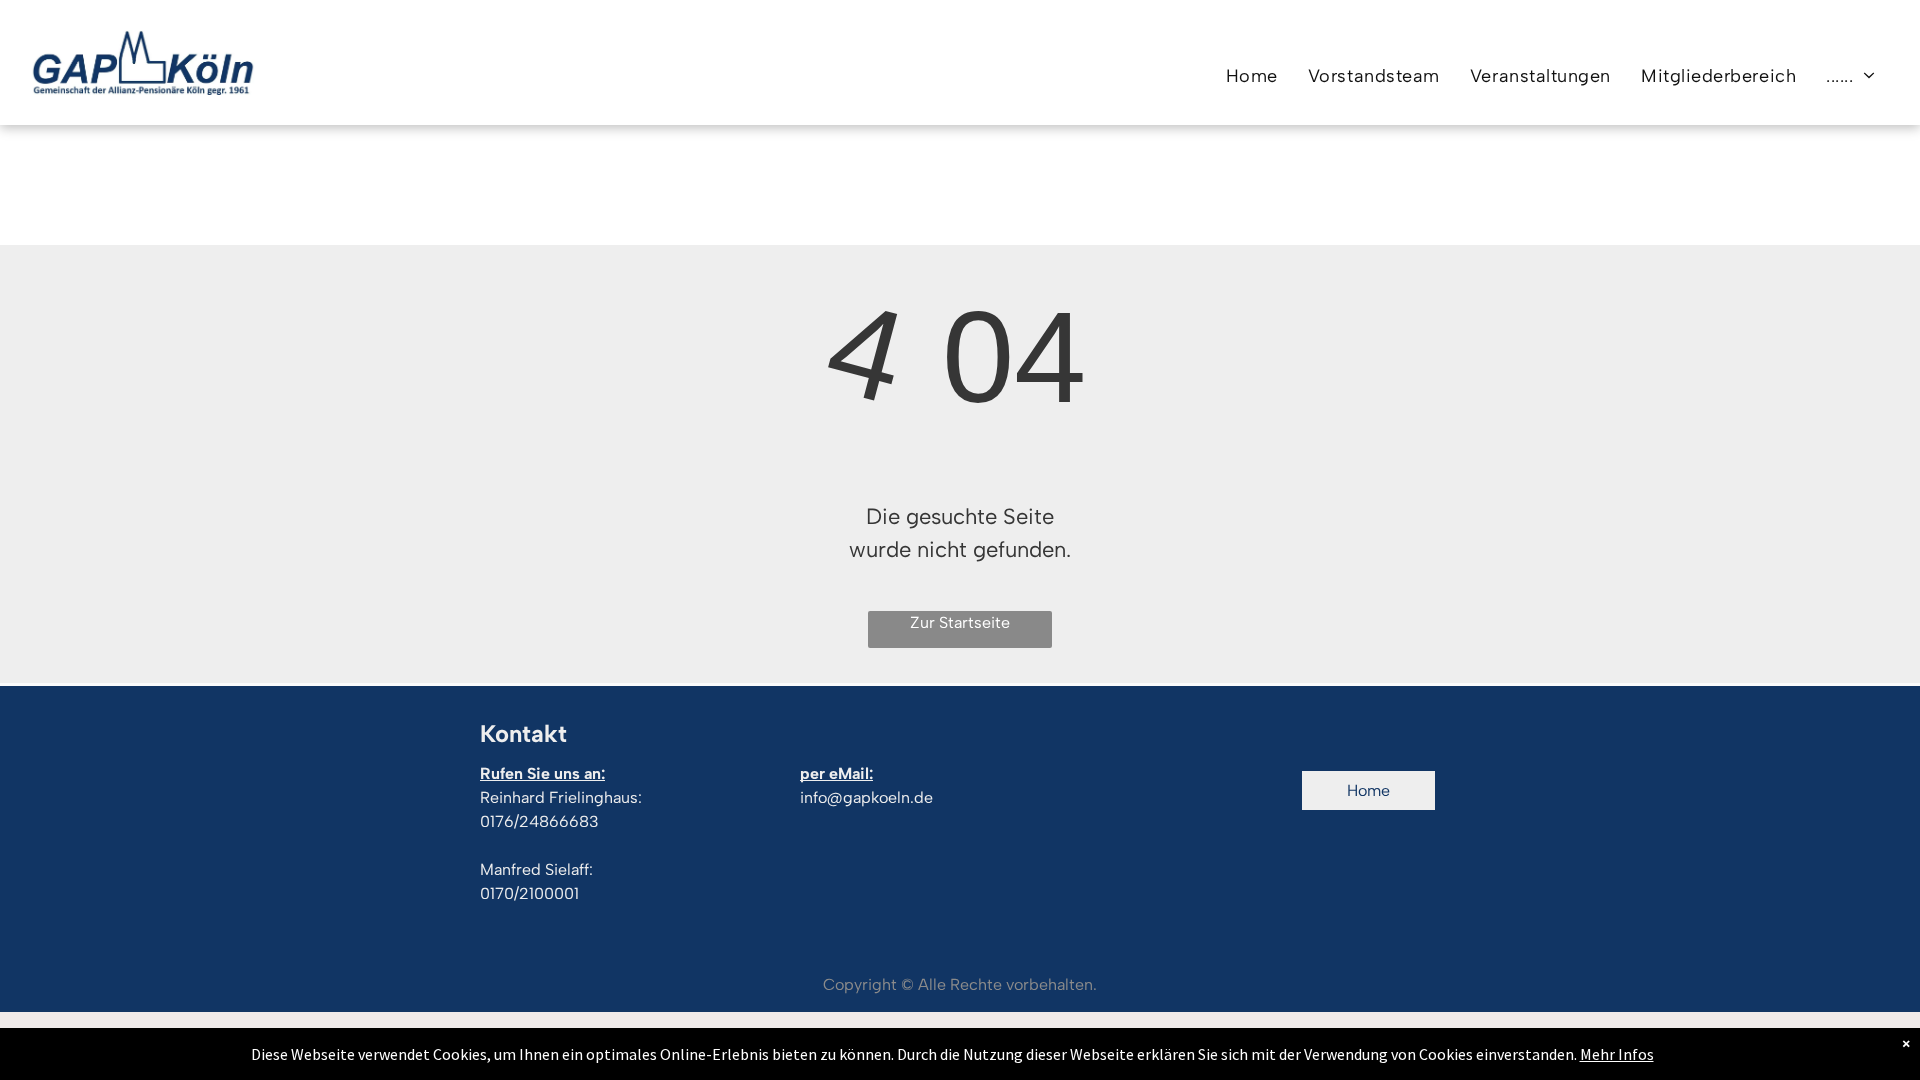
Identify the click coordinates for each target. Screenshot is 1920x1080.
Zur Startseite (960, 622)
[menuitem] (1252, 75)
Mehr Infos (1617, 1054)
